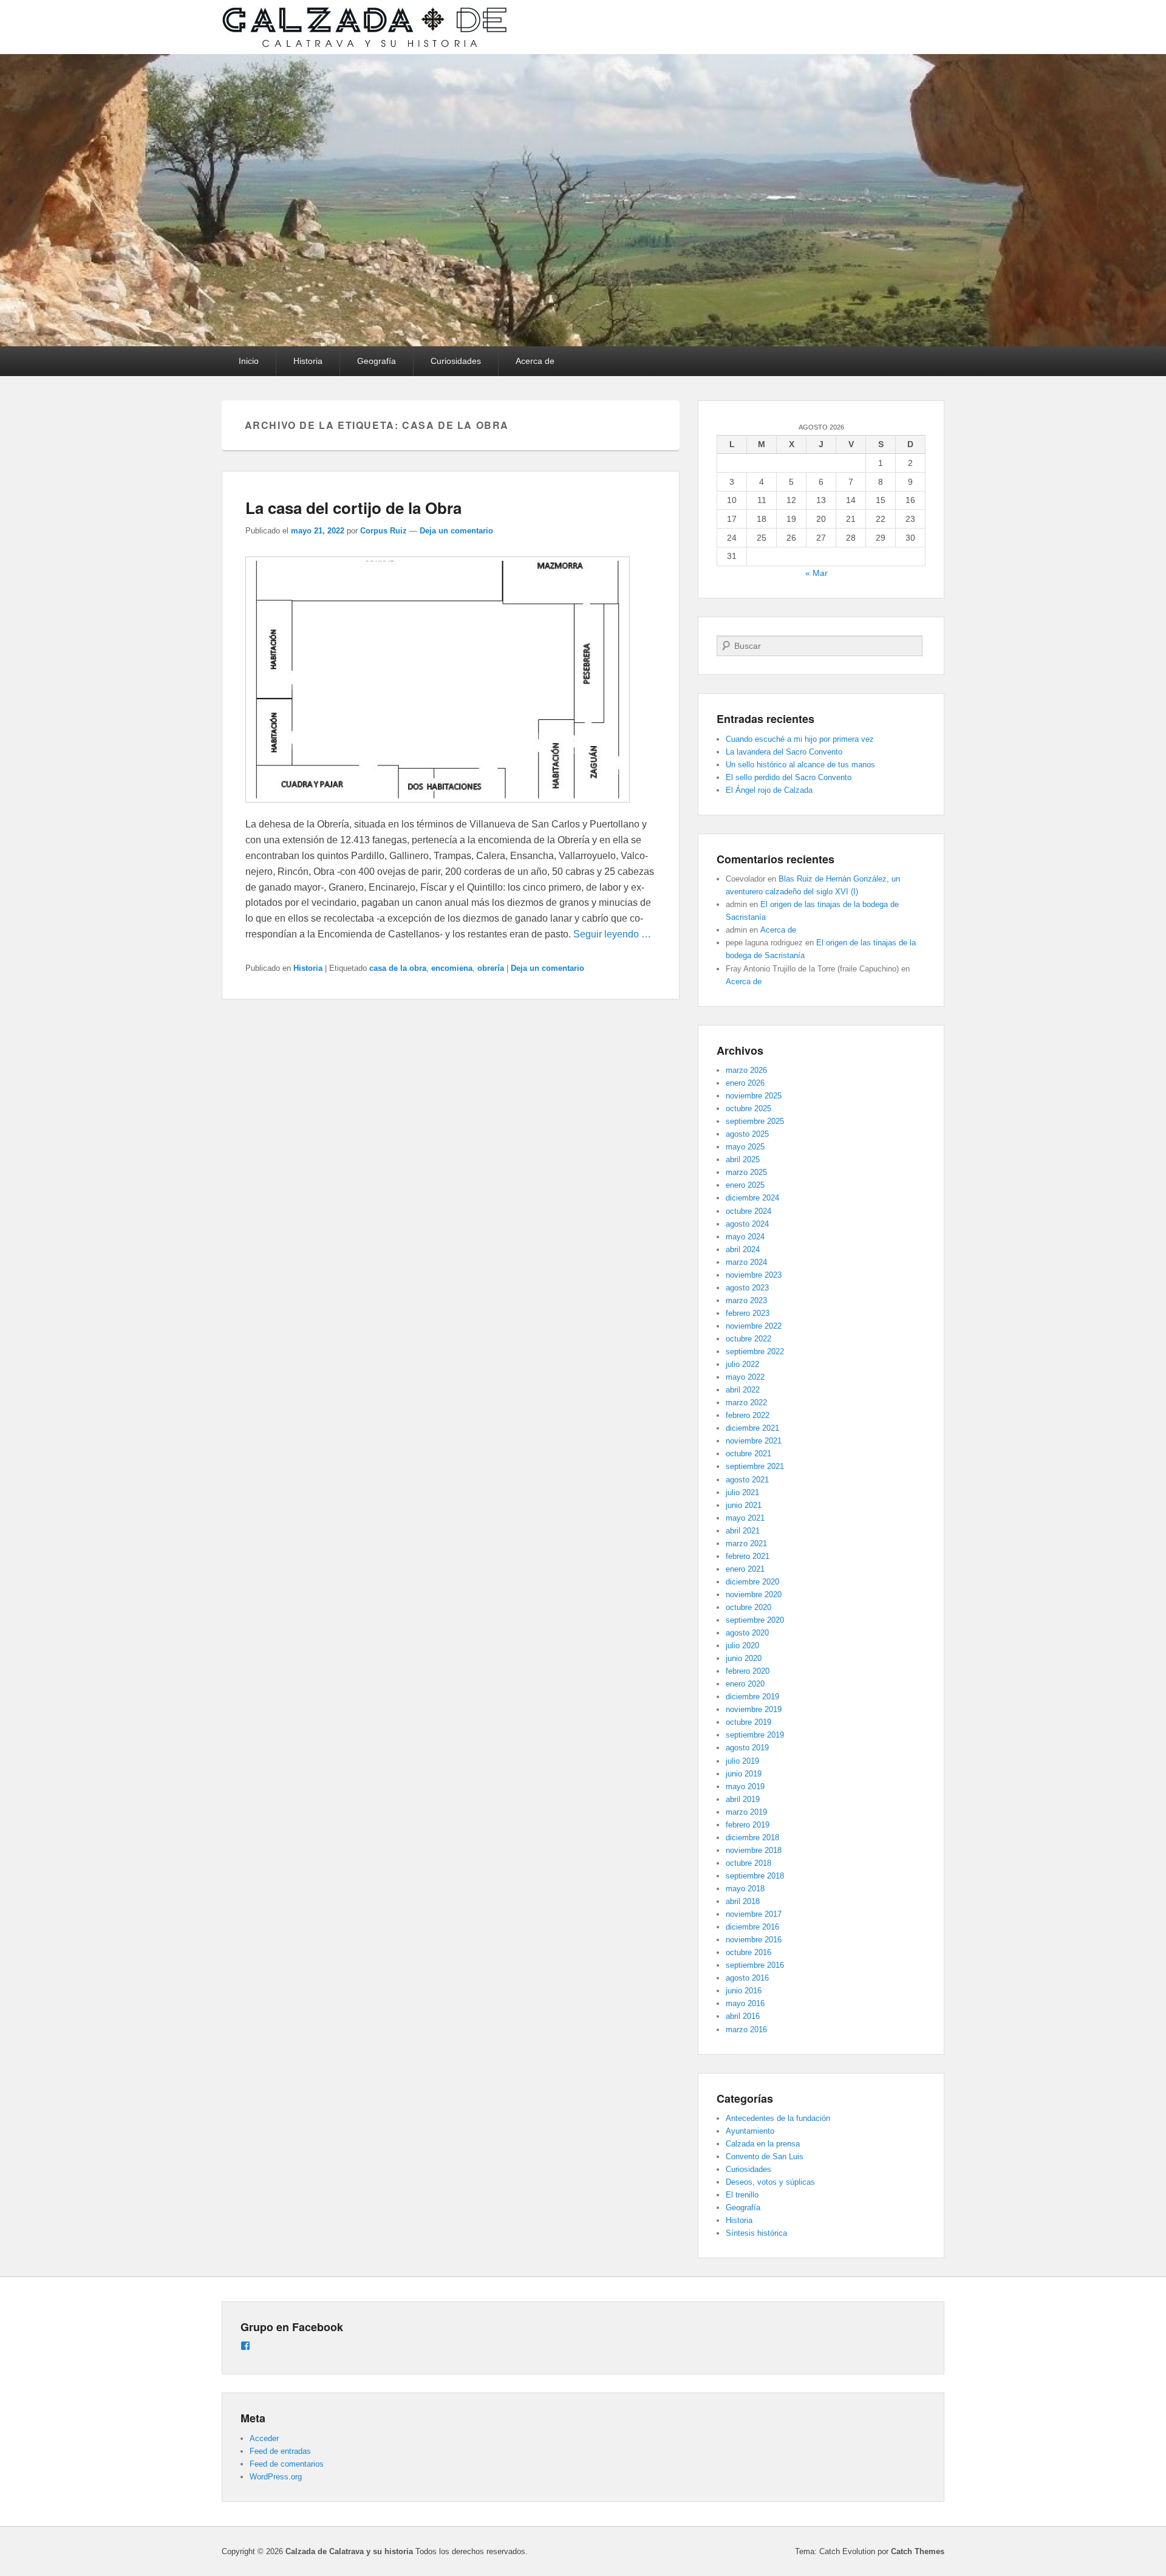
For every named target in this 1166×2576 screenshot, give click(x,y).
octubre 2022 (748, 1339)
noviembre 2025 (754, 1096)
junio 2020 (744, 1658)
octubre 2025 (748, 1108)
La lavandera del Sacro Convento (784, 752)
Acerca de (535, 361)
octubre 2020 (748, 1607)
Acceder (264, 2438)
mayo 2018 (745, 1889)
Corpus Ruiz (384, 531)
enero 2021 (745, 1569)
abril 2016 (743, 2016)
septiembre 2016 (755, 1965)
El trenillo (742, 2195)
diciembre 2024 (752, 1198)
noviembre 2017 (754, 1914)
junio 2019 (744, 1774)
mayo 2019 (745, 1786)
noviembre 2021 (754, 1441)
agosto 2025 (747, 1134)
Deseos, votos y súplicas (770, 2182)
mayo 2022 (745, 1377)
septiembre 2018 (755, 1876)
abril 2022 (743, 1390)
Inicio (249, 361)
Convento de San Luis (765, 2156)
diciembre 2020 (752, 1582)
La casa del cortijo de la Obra (353, 508)
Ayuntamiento (750, 2131)
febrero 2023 (748, 1313)
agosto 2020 (747, 1633)
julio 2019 (742, 1761)
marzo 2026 (746, 1070)
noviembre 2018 (754, 1850)
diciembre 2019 (752, 1697)
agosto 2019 (747, 1748)
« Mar (817, 573)
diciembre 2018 (752, 1838)
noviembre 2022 (754, 1326)
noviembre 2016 (754, 1940)
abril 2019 (743, 1799)
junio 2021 (744, 1505)
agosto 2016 (747, 1978)
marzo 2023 (746, 1300)
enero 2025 (745, 1185)
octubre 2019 (748, 1722)
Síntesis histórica (756, 2233)
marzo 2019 (746, 1812)
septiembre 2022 (755, 1351)
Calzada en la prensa (763, 2144)
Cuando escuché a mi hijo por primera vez (800, 739)
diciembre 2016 (752, 1927)
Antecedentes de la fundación (778, 2118)
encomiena (452, 968)
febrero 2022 (748, 1415)
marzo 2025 (746, 1172)
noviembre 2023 (754, 1275)
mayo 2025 (745, 1147)
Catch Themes (918, 2551)
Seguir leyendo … (612, 934)
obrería (491, 968)
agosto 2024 (747, 1224)
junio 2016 (744, 1991)
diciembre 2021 (752, 1428)
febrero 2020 (748, 1671)
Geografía (377, 361)
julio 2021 (742, 1492)
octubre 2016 (748, 1952)
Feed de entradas (280, 2451)
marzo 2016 (746, 2030)
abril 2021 (743, 1531)
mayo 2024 (745, 1237)
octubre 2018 (748, 1863)
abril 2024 (743, 1249)
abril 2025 (743, 1160)
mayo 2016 (745, 2003)
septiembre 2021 (755, 1466)
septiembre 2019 (755, 1735)
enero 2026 (745, 1083)
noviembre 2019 (754, 1709)
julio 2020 (742, 1646)
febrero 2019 (748, 1825)
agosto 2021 (747, 1480)
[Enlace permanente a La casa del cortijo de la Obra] (438, 808)
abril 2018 (743, 1901)
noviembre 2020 (754, 1595)
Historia (308, 361)
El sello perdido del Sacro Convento (789, 777)
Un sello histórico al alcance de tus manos (800, 765)
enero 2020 (745, 1684)
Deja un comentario (456, 531)
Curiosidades (456, 361)
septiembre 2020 (755, 1620)
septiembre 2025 (755, 1121)
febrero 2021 (748, 1556)
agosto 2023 (747, 1288)
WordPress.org (276, 2477)
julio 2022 (742, 1364)
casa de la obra (398, 968)
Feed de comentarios (287, 2464)
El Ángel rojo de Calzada (769, 790)
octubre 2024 (748, 1211)
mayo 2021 (745, 1518)
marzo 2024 (746, 1262)
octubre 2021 (748, 1454)
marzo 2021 (746, 1543)
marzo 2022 (746, 1403)
